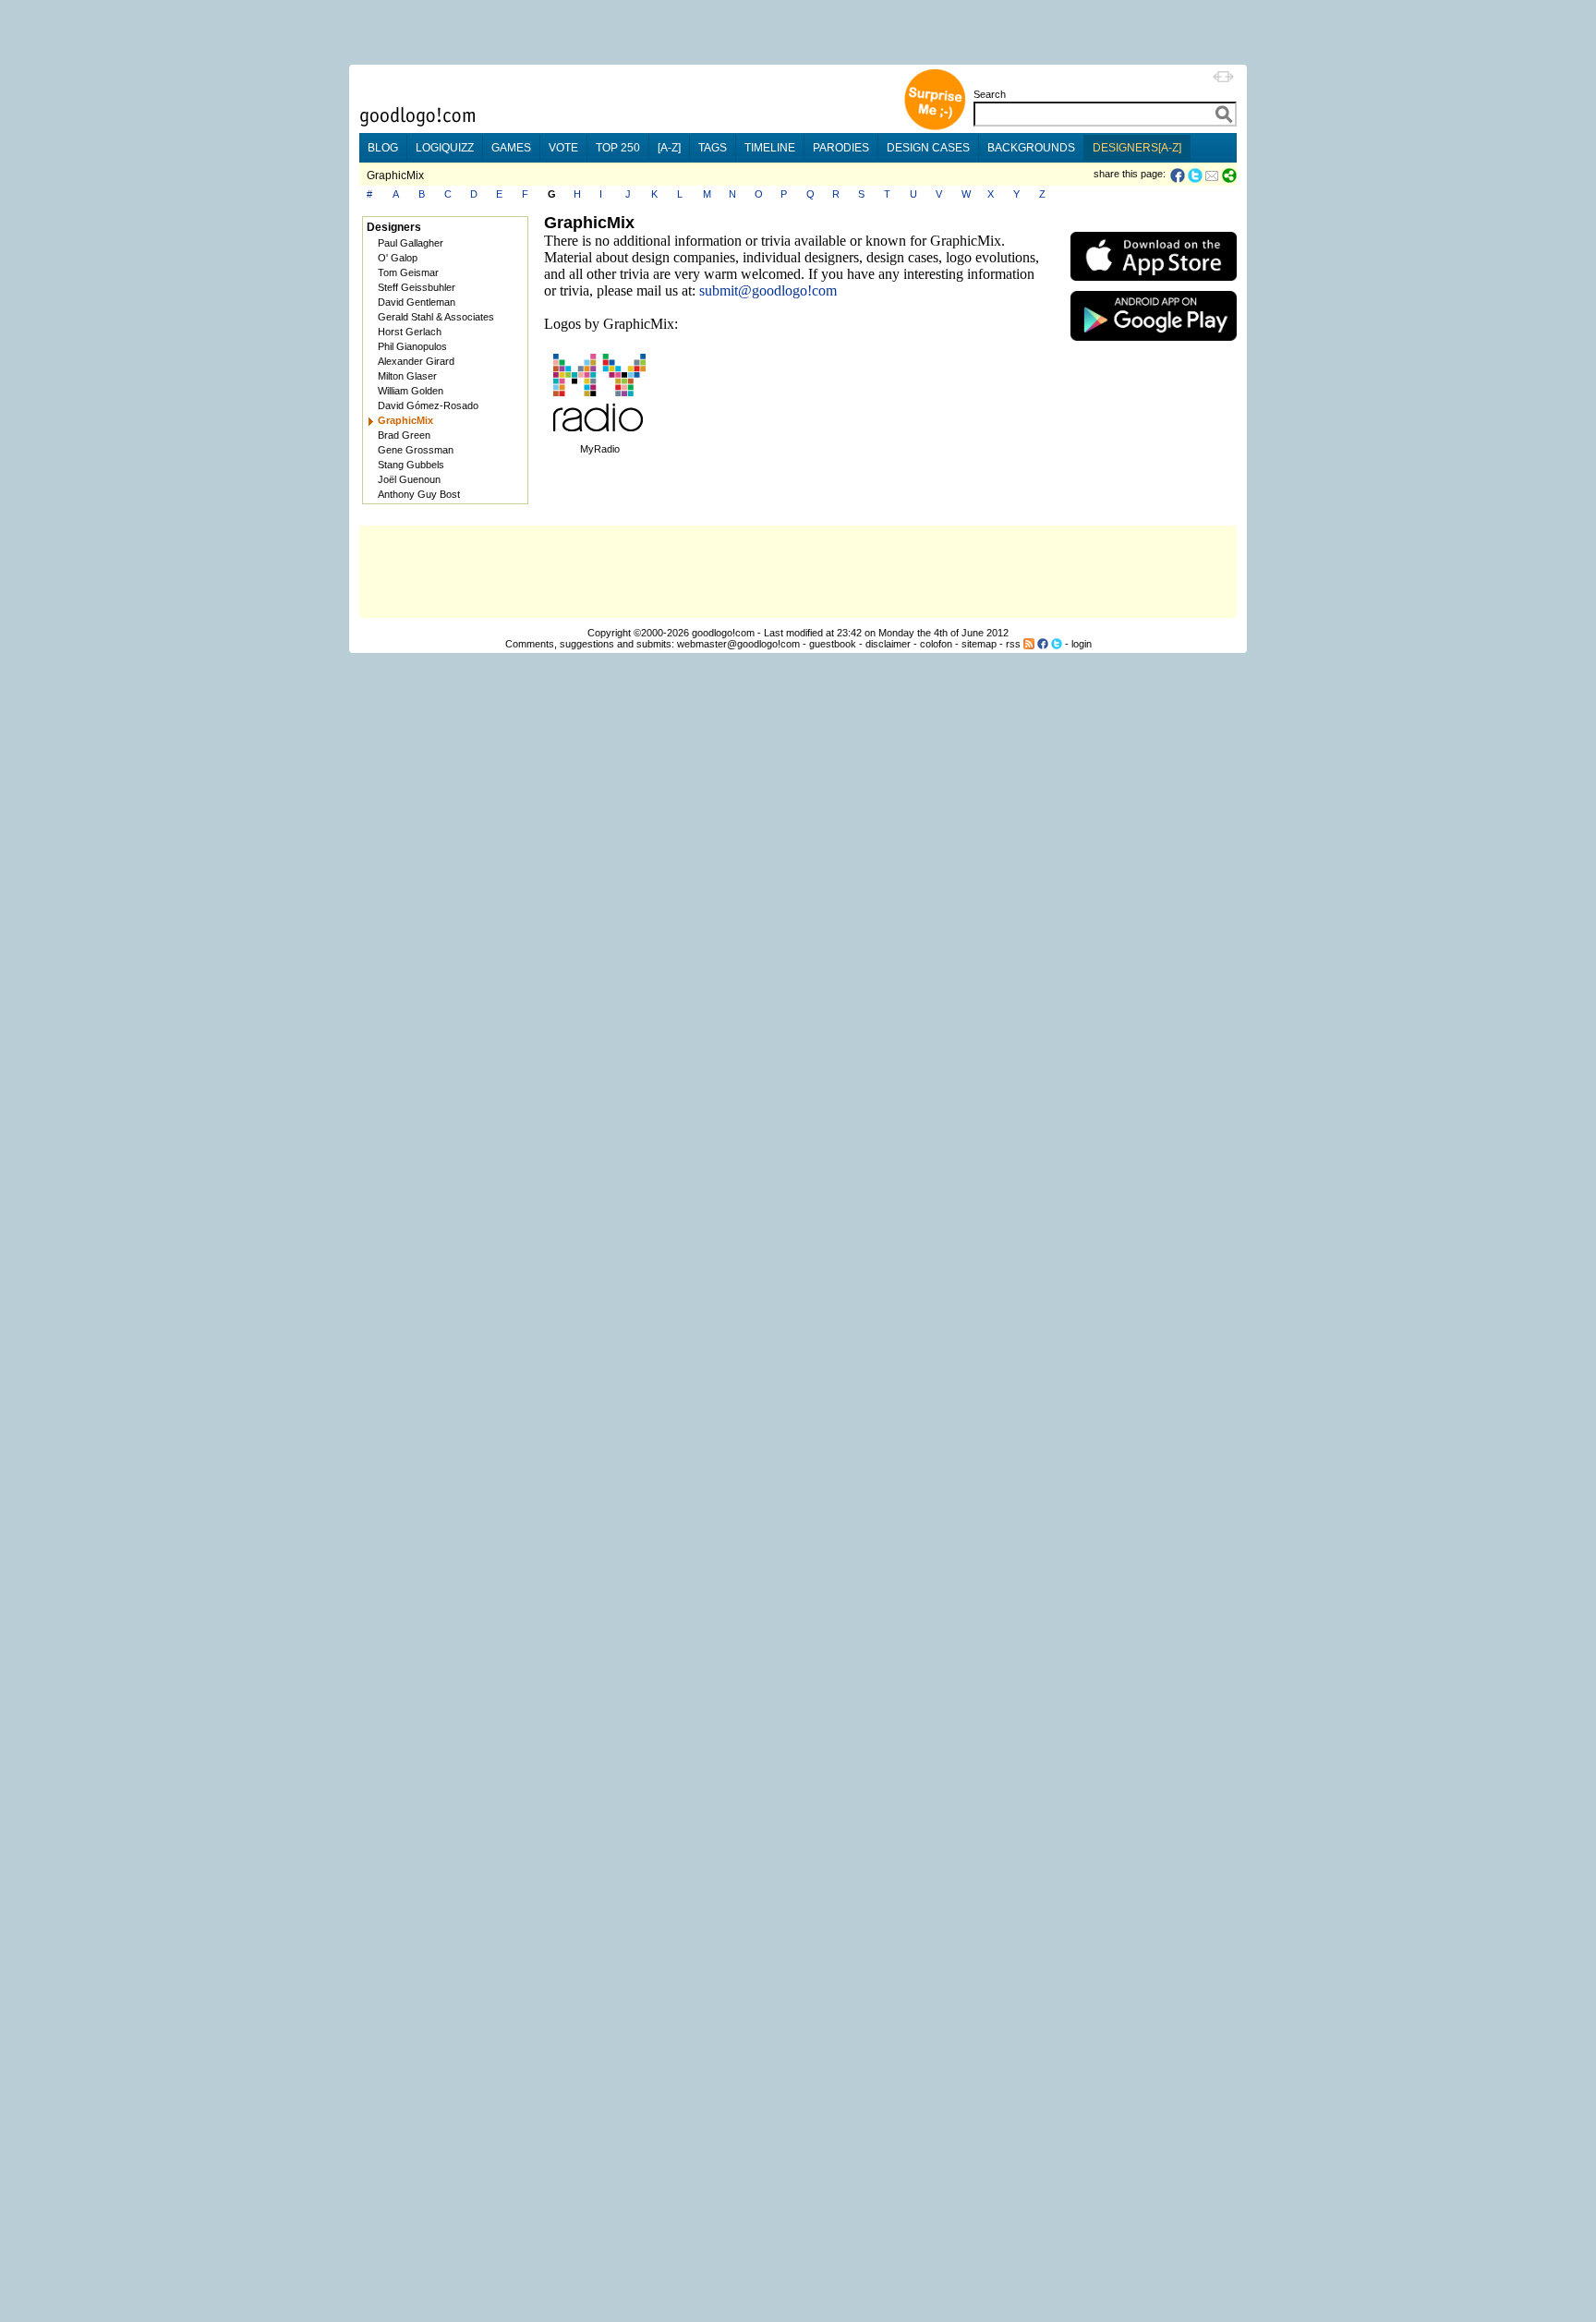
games (511, 148)
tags (713, 148)
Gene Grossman (416, 450)
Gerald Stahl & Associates (436, 317)
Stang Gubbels (411, 465)
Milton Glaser (407, 376)
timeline (770, 148)
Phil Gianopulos (412, 346)
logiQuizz (445, 148)
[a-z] (669, 148)
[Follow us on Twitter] (1057, 644)
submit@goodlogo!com (768, 290)
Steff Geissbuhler (417, 287)
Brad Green (404, 435)
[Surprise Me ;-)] (935, 128)
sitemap (979, 644)
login (1082, 644)
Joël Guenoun (409, 479)
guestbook (833, 644)
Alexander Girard (416, 361)
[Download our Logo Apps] (1154, 285)
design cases (928, 148)
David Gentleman (417, 302)
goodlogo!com (723, 633)
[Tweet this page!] (1196, 175)
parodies (841, 148)
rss (1013, 644)
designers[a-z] (1137, 148)
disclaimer (888, 644)
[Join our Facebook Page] (1043, 644)
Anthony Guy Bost (419, 494)
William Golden (411, 391)
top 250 (618, 148)
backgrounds (1031, 148)
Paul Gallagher (411, 243)
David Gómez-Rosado (428, 405)
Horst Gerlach (410, 332)
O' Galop (398, 258)
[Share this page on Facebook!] (1179, 175)
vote (563, 148)
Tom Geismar (408, 272)
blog (383, 148)
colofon (936, 644)
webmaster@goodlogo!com (738, 644)
